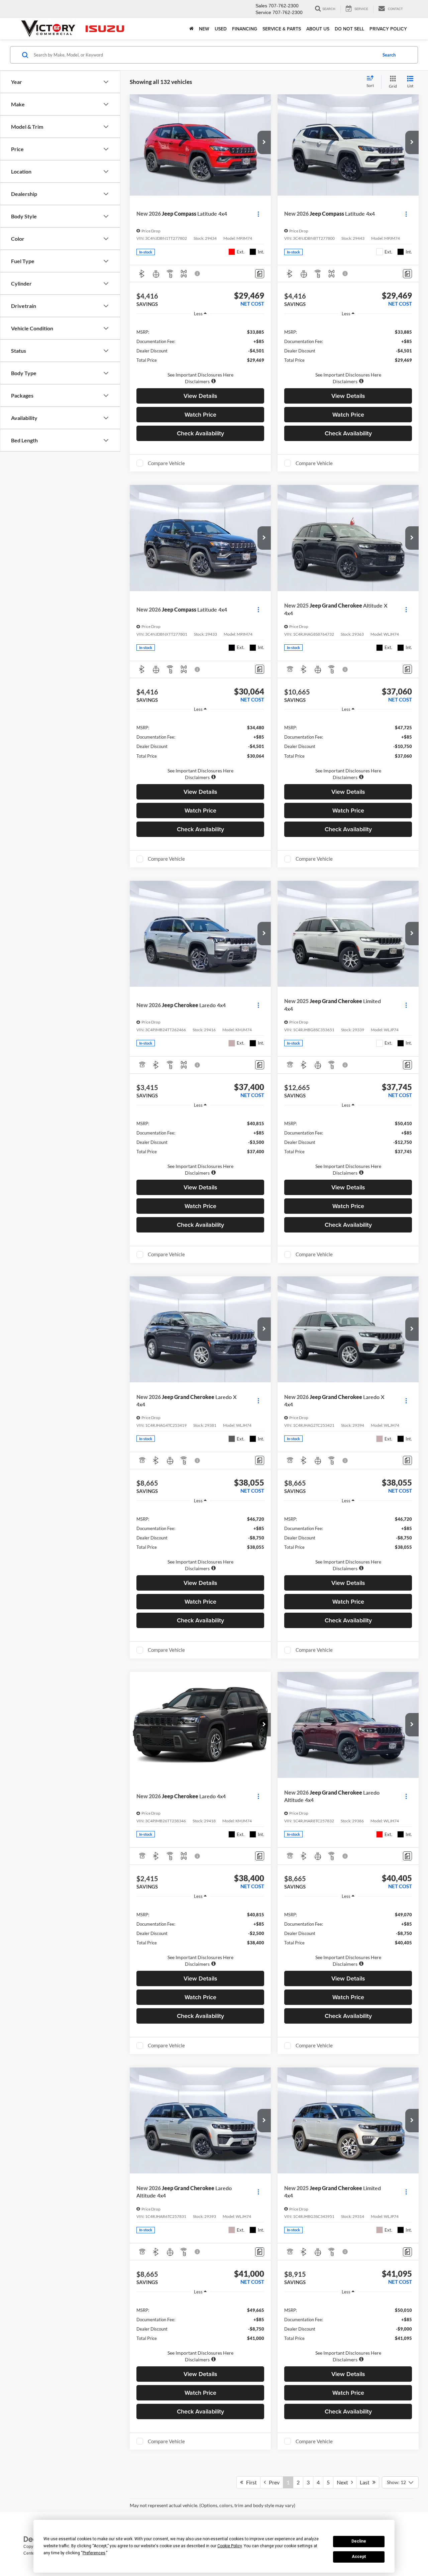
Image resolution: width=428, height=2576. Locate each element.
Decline (359, 2541)
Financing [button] (245, 29)
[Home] (191, 29)
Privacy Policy (388, 29)
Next (344, 2482)
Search (389, 55)
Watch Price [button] (200, 414)
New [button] (204, 29)
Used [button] (221, 29)
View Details (200, 396)
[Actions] (258, 214)
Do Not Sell (349, 29)
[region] (200, 353)
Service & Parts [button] (282, 29)
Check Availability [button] (200, 433)
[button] (264, 142)
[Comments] (260, 274)
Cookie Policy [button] (230, 2546)
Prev (273, 2482)
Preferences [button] (94, 2553)
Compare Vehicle (166, 463)
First (250, 2482)
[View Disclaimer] (198, 274)
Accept (359, 2557)
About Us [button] (318, 29)
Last (366, 2482)
